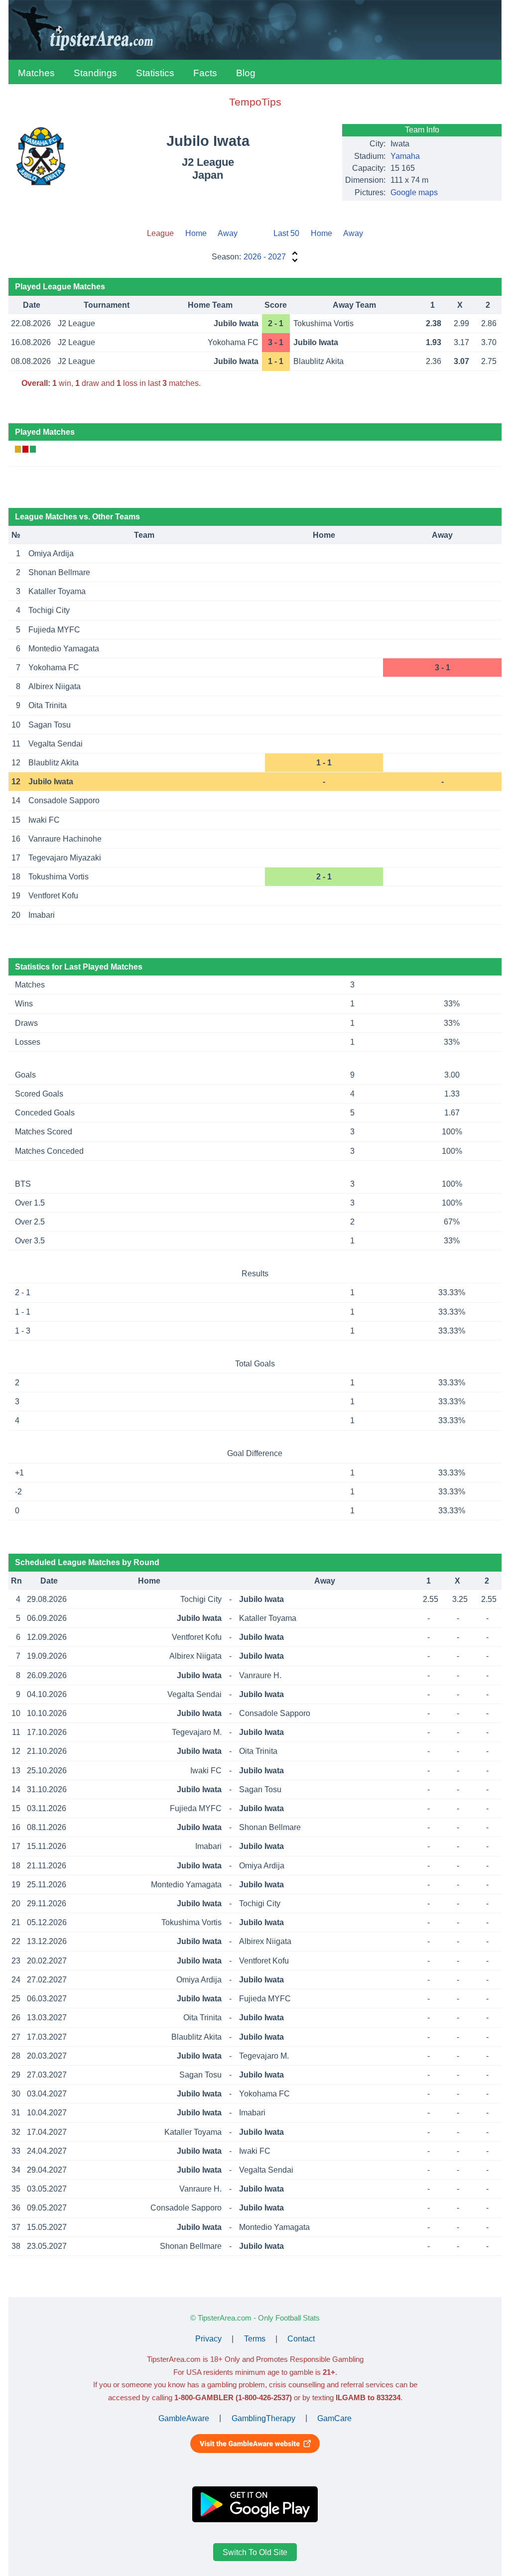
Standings (95, 73)
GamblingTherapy (263, 2418)
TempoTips (255, 102)
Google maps (414, 192)
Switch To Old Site (255, 2552)
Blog (246, 73)
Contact (301, 2339)
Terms (255, 2339)
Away (228, 233)
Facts (205, 73)
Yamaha (405, 156)
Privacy (208, 2339)
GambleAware (184, 2418)
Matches (36, 73)
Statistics (155, 73)
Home (196, 233)
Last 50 (286, 233)
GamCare (334, 2418)
